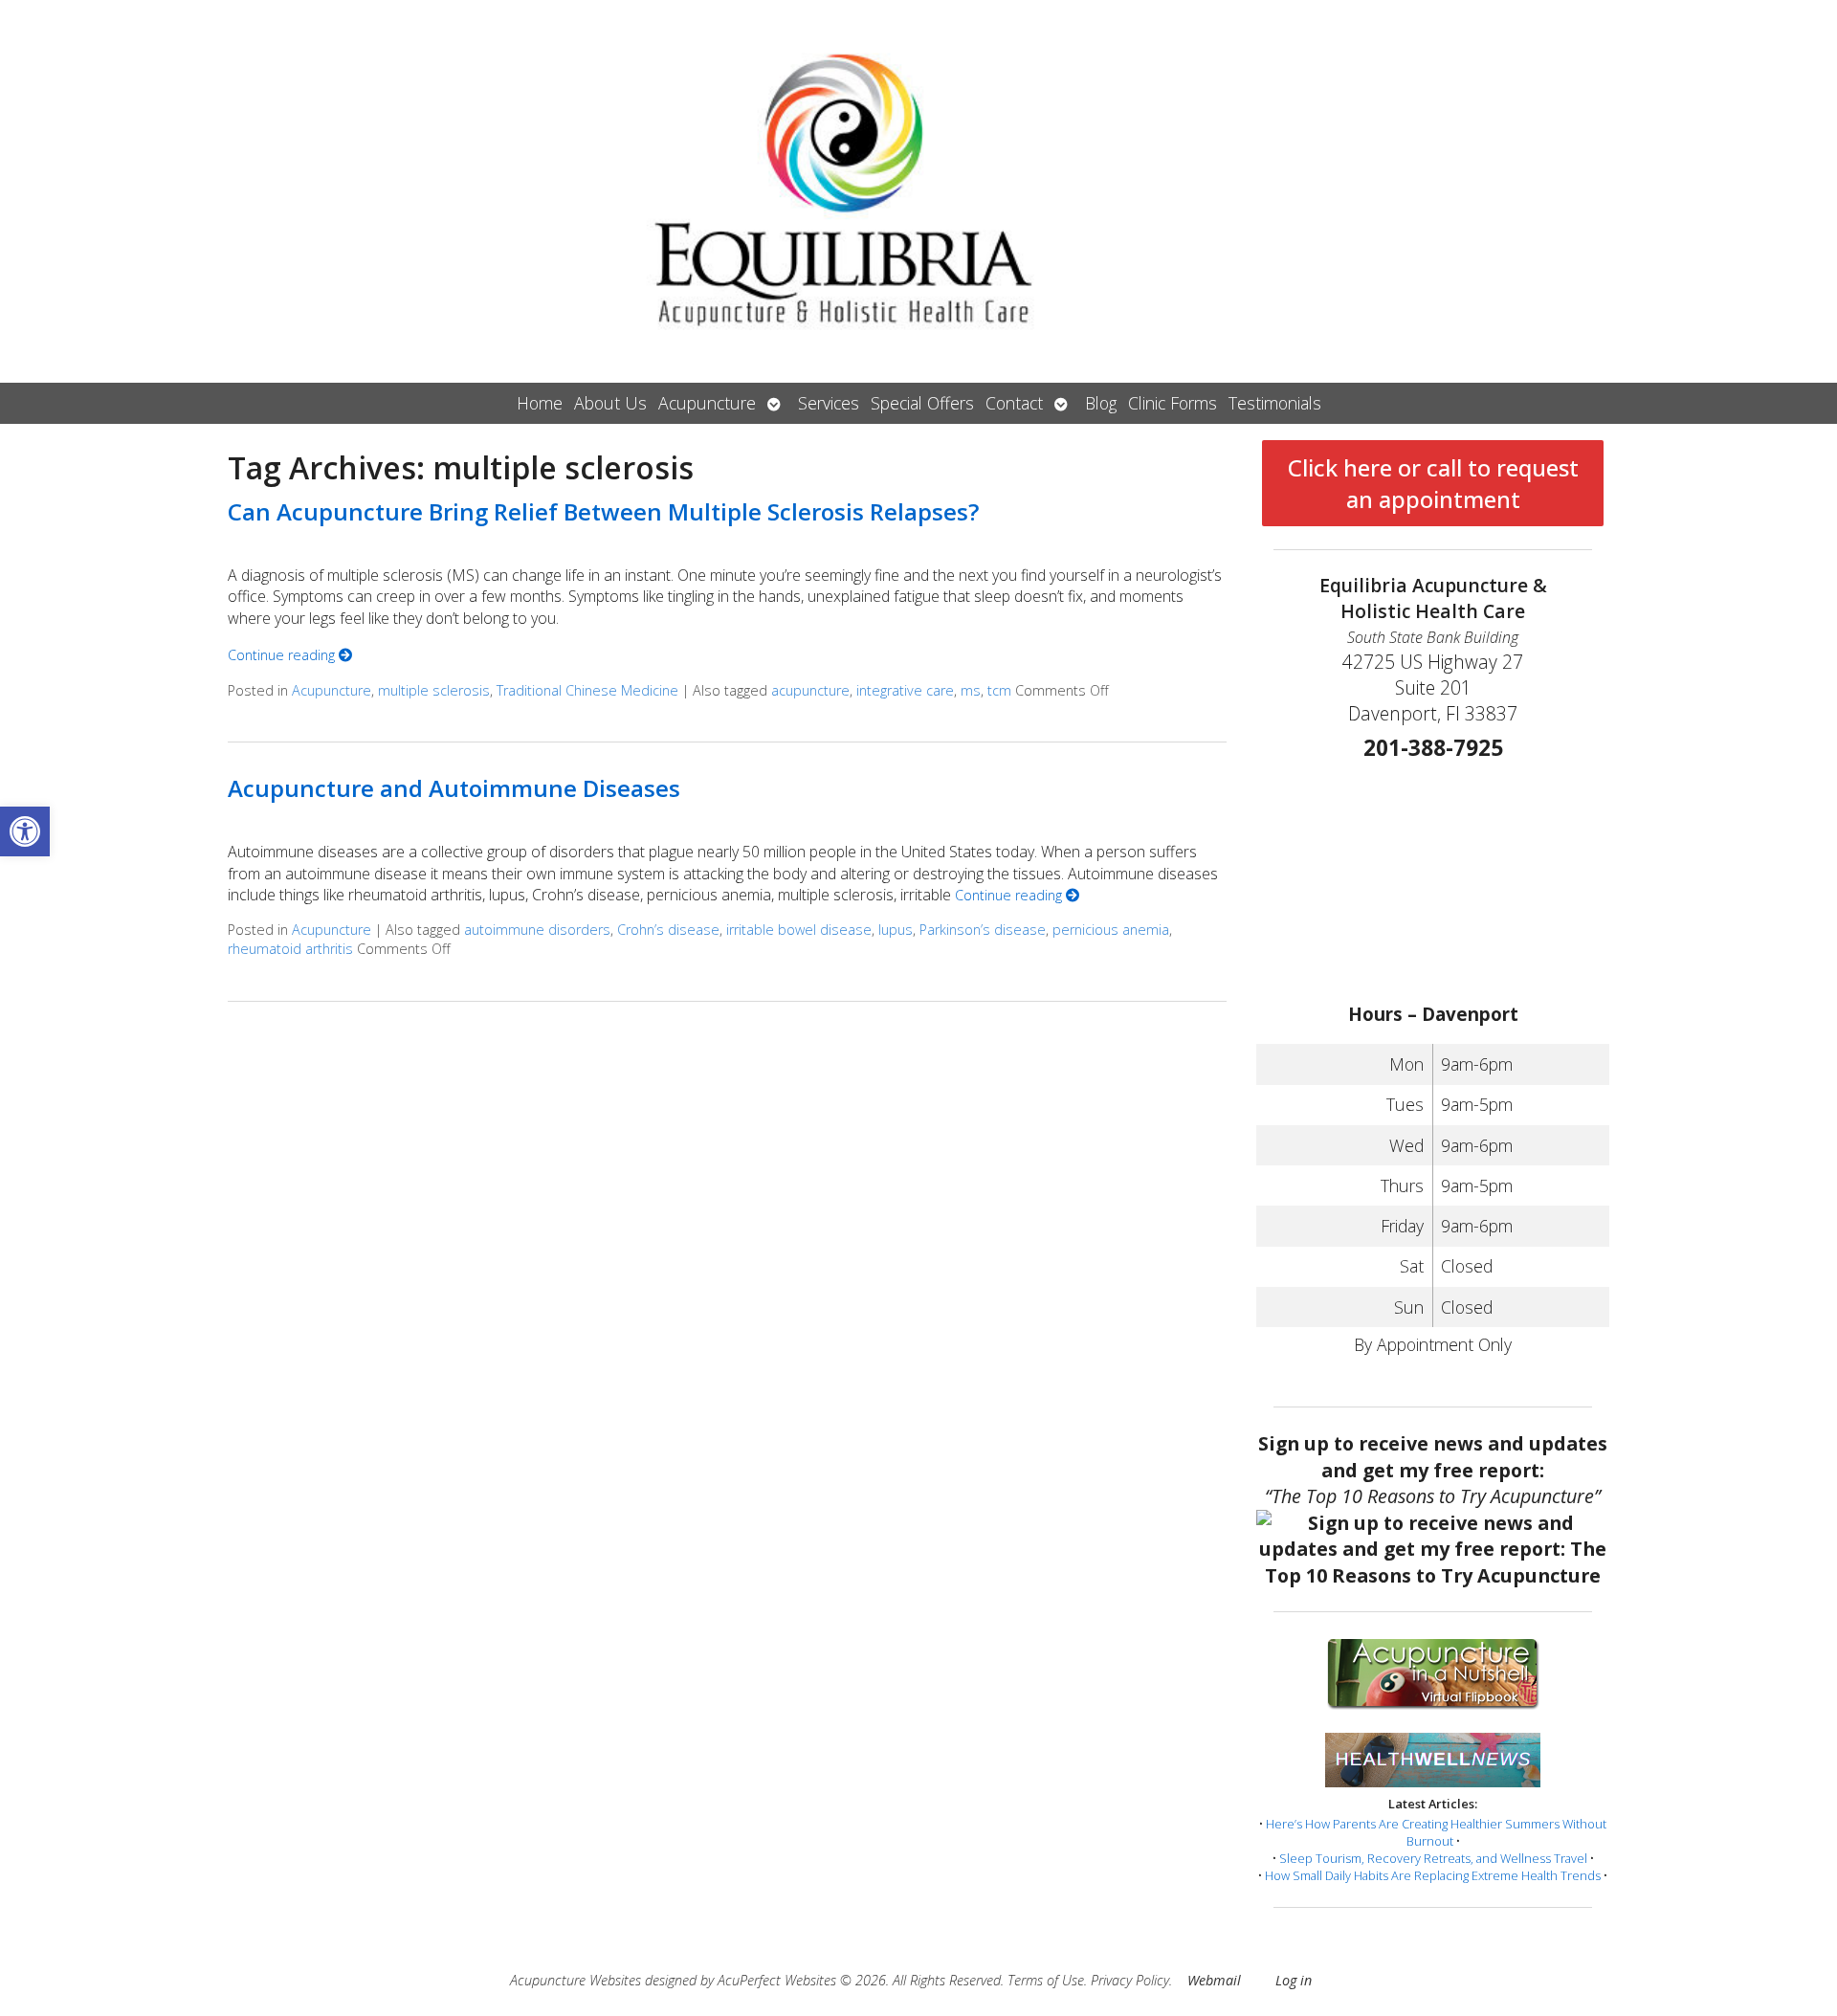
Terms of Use (1046, 1980)
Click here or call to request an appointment (1433, 483)
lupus (896, 930)
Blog (1101, 403)
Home (540, 403)
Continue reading (283, 655)
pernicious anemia (1111, 930)
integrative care (905, 690)
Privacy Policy (1130, 1980)
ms (971, 690)
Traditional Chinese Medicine (587, 690)
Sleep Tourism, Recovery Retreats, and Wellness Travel (1433, 1858)
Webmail (1214, 1980)
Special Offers (922, 403)
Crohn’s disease (668, 930)
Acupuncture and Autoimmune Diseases (454, 788)
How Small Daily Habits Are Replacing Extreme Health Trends (1433, 1875)
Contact (1014, 403)
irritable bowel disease (799, 930)
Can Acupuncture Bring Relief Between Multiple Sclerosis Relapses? (603, 511)
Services (829, 403)
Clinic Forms (1173, 403)
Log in (1294, 1980)
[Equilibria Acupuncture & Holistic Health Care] (918, 191)
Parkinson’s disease (983, 930)
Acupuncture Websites (575, 1980)
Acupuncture (707, 403)
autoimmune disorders (537, 930)
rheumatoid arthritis (290, 949)
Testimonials (1275, 403)
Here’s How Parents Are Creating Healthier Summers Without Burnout (1436, 1832)
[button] (25, 831)
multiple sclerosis (434, 690)
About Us (610, 403)
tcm (999, 690)
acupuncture (810, 690)
